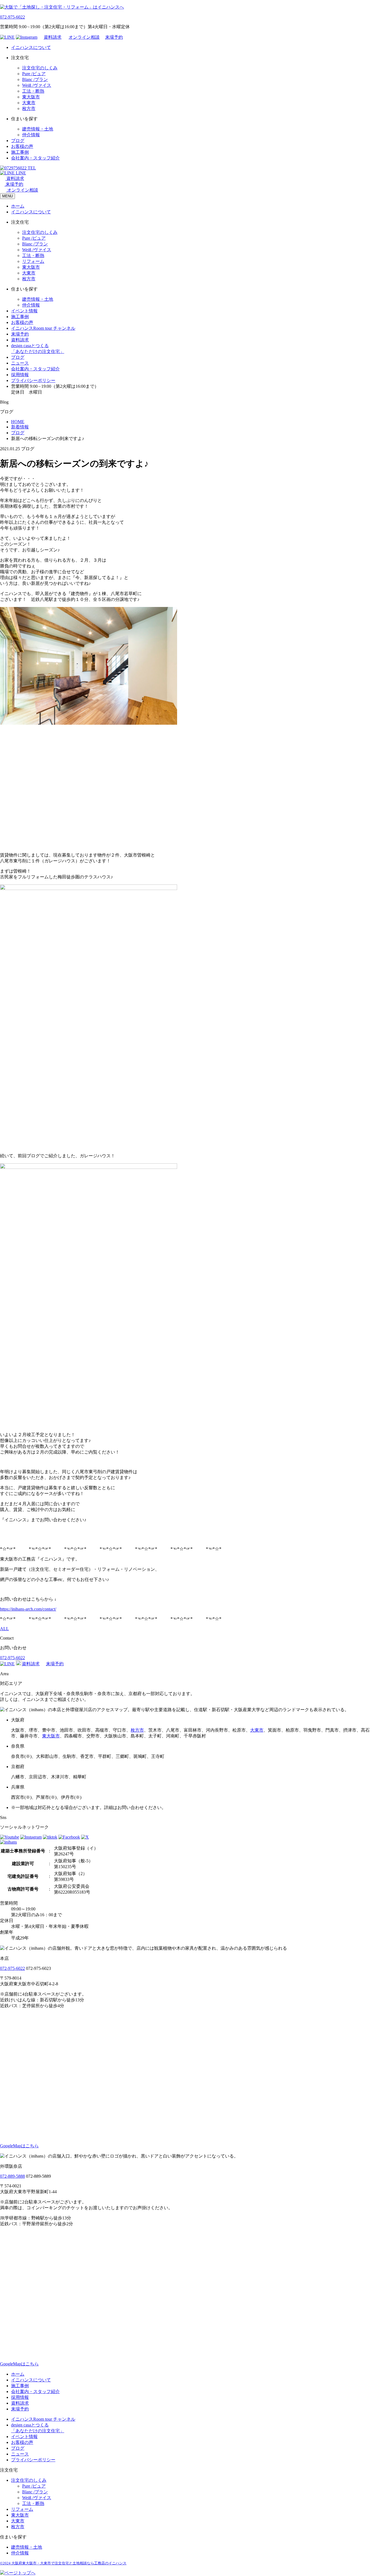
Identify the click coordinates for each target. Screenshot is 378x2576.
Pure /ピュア (34, 74)
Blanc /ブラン (35, 79)
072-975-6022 (12, 17)
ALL (4, 1629)
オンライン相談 (84, 37)
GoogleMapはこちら (19, 2146)
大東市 (29, 103)
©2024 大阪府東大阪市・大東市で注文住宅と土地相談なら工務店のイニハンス (63, 2563)
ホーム (18, 206)
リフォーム (33, 261)
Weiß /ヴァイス (37, 85)
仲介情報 (31, 135)
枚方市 (29, 108)
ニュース (20, 363)
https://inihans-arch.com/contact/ (28, 1609)
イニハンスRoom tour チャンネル (43, 328)
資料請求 (53, 37)
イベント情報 (24, 311)
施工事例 (20, 152)
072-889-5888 (12, 2176)
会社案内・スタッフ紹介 (35, 158)
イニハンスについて (31, 47)
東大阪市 (31, 97)
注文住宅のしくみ (40, 68)
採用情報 (20, 375)
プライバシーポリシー (33, 380)
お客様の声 (22, 146)
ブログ (18, 141)
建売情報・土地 (38, 129)
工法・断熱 (33, 91)
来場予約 (114, 37)
